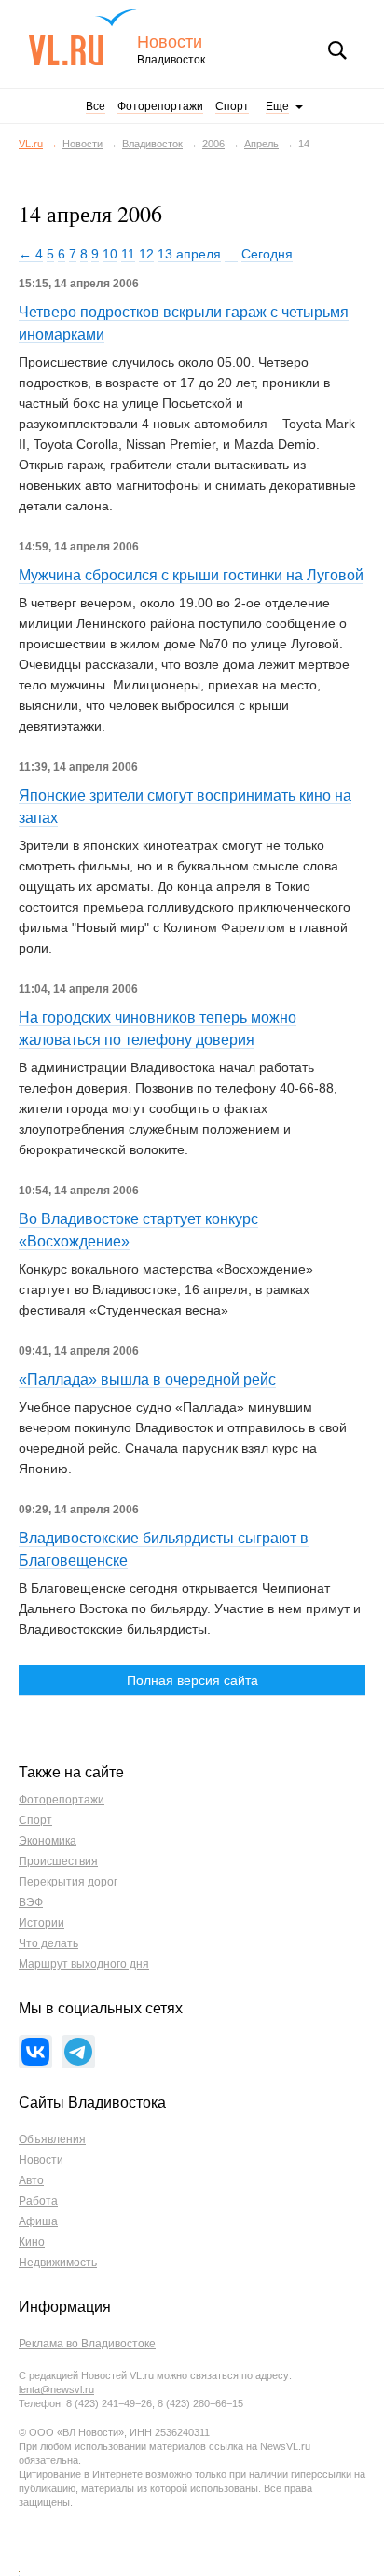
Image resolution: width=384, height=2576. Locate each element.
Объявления (52, 2139)
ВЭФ (31, 1902)
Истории (41, 1923)
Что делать (48, 1943)
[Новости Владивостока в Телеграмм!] (78, 2052)
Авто (31, 2180)
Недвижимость (58, 2263)
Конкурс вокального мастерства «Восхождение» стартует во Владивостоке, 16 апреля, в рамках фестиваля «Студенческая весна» (166, 1289)
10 (110, 254)
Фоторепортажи (160, 106)
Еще (277, 106)
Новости (170, 42)
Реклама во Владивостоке (87, 2344)
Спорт (232, 106)
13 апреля (189, 254)
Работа (38, 2201)
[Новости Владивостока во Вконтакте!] (35, 2052)
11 (128, 254)
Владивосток (152, 144)
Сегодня (267, 254)
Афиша (38, 2221)
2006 (213, 144)
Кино (32, 2242)
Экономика (48, 1841)
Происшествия (58, 1861)
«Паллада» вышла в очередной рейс (147, 1379)
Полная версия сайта (192, 1680)
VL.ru (82, 37)
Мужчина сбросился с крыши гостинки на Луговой (191, 575)
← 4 (31, 254)
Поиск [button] (337, 50)
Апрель (261, 144)
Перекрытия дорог (68, 1882)
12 (146, 254)
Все (96, 106)
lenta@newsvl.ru (56, 2389)
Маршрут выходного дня (84, 1964)
